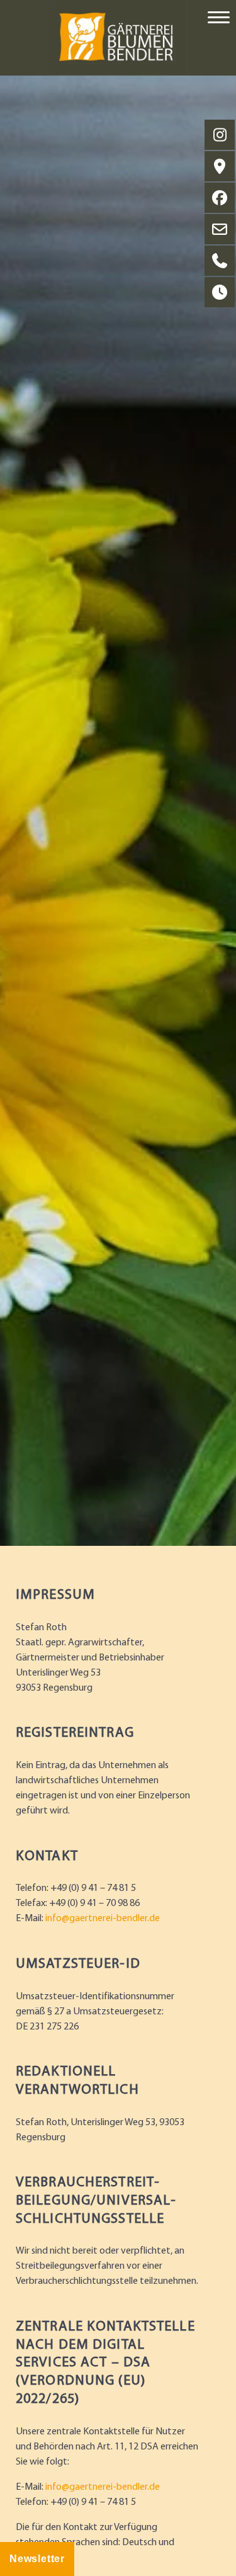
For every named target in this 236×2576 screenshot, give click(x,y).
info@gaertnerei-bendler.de (103, 1919)
